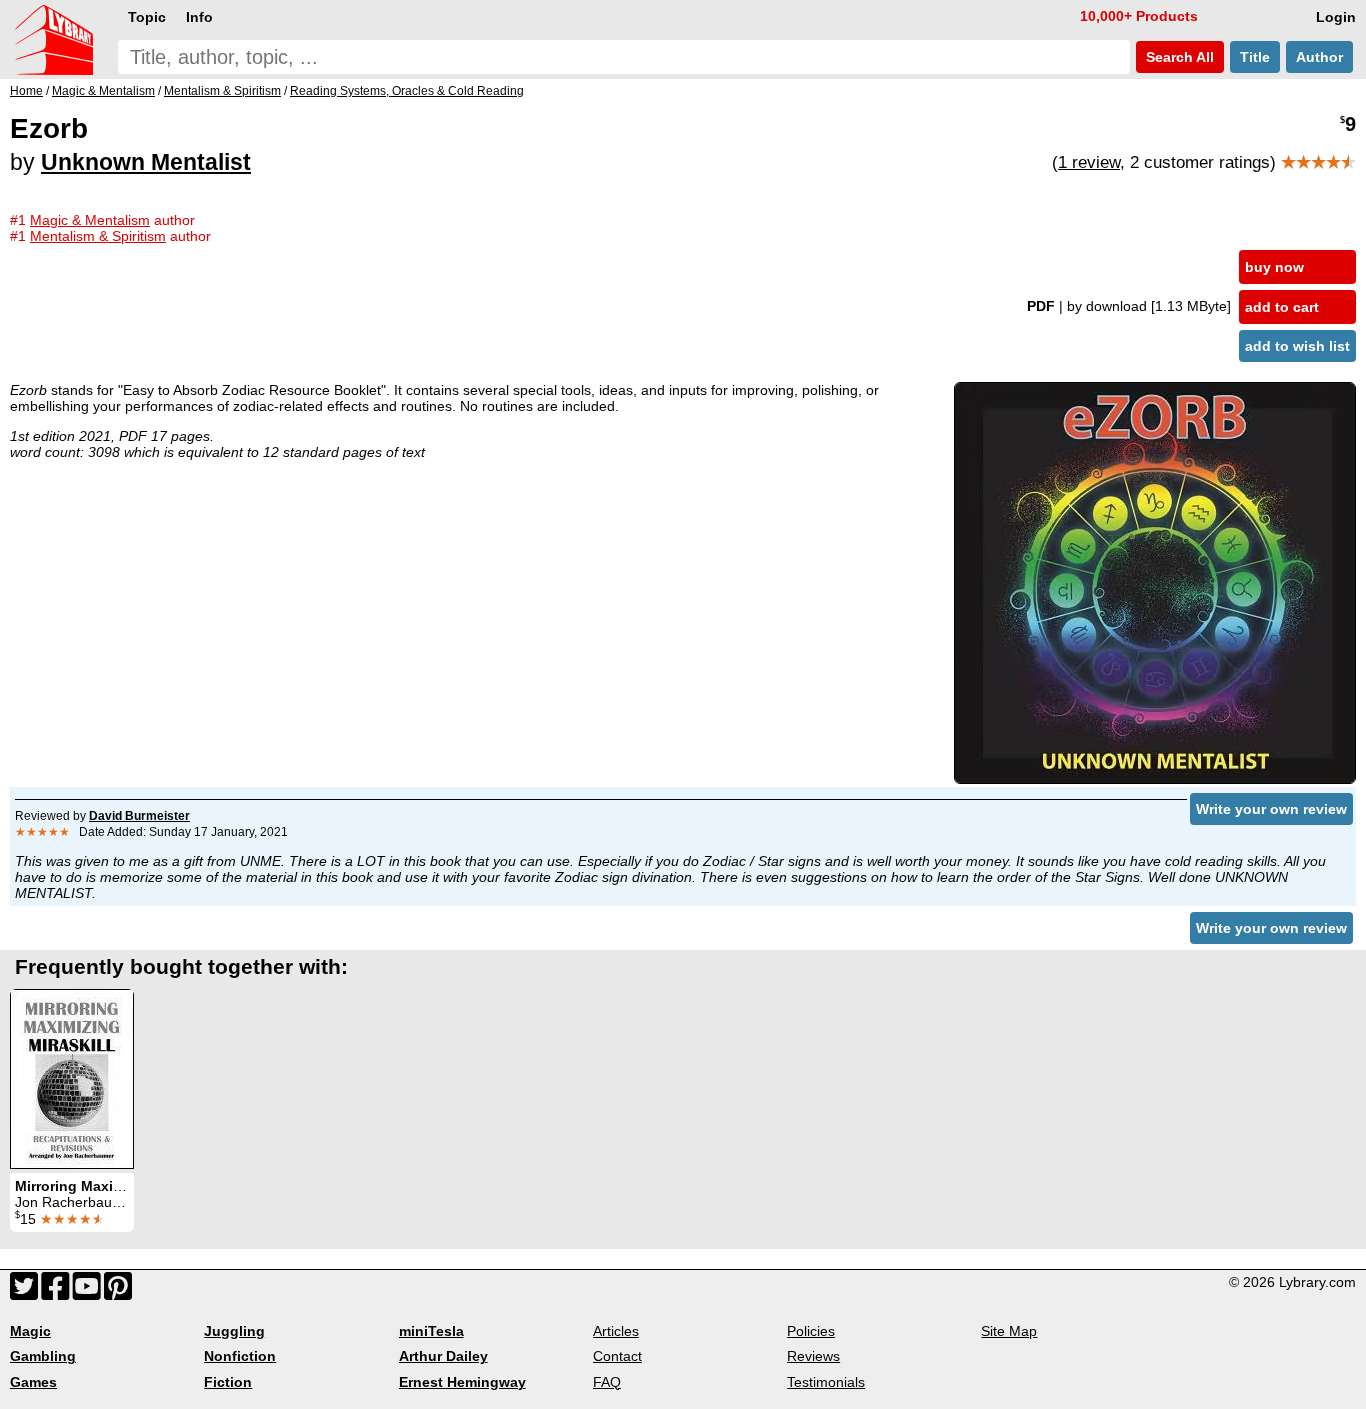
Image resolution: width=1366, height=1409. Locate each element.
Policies (811, 1331)
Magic (30, 1331)
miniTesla (431, 1331)
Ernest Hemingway (462, 1382)
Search (1178, 57)
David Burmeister (139, 816)
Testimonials (826, 1382)
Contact (617, 1356)
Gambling (43, 1356)
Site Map (1009, 1331)
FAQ (607, 1382)
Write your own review (1271, 809)
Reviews (813, 1356)
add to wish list (1297, 346)
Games (33, 1382)
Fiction (228, 1382)
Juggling (234, 1331)
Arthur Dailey (443, 1356)
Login (1336, 17)
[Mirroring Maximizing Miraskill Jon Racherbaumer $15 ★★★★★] (72, 1079)
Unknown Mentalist (146, 162)
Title (1255, 57)
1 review (1089, 162)
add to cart (1282, 307)
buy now (1274, 267)
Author (1319, 57)
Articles (616, 1331)
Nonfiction (240, 1356)
